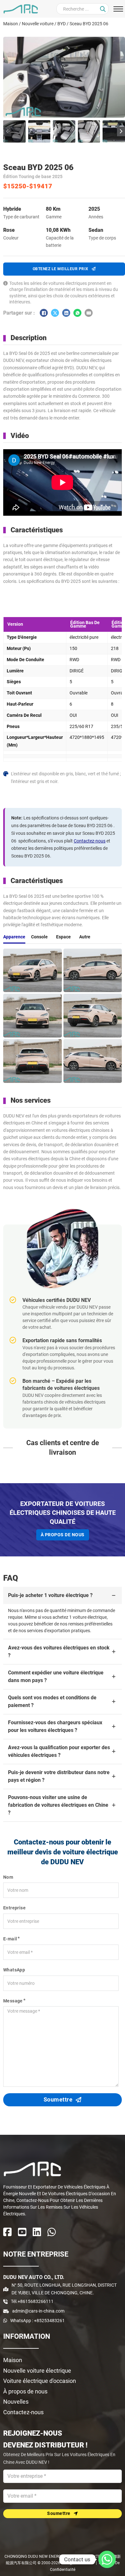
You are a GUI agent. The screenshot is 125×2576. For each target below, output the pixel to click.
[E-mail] (89, 313)
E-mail (10, 1939)
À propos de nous (63, 1535)
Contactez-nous (90, 841)
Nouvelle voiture (38, 24)
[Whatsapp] (107, 2559)
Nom (8, 1877)
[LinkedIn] (66, 313)
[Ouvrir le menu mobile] (118, 9)
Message (13, 2001)
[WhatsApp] (77, 313)
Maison (11, 24)
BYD (62, 24)
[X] (55, 313)
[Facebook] (44, 313)
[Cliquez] (103, 9)
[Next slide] (121, 131)
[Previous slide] (7, 131)
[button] (14, 131)
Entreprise (14, 1908)
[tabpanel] (63, 1016)
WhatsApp (14, 1970)
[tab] (14, 937)
